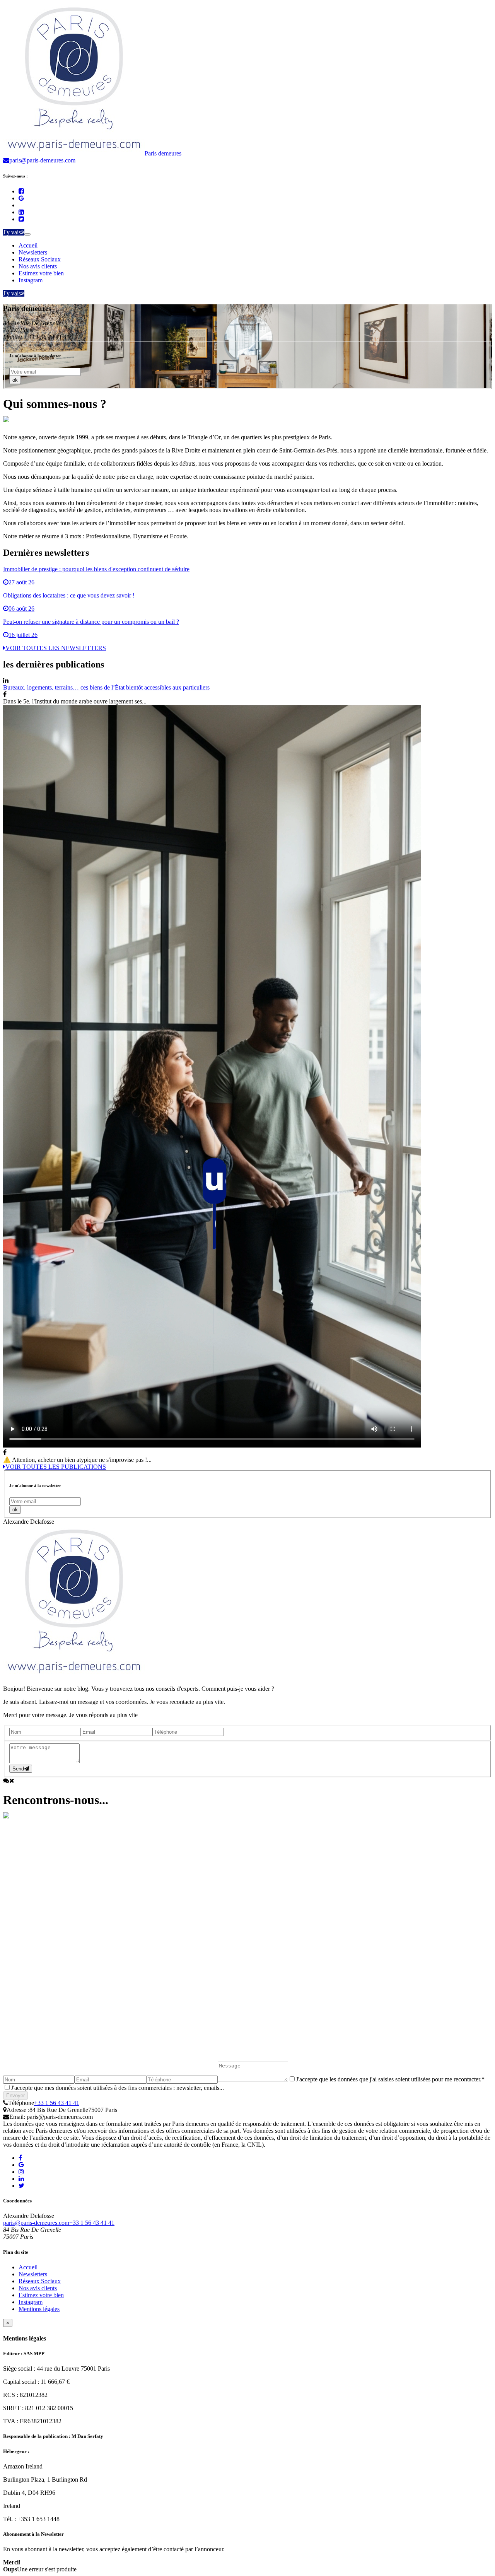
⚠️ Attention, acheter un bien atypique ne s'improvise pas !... (77, 1460)
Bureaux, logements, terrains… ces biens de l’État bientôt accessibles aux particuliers (106, 687)
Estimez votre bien (41, 273)
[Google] (21, 198)
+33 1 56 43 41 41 (57, 2103)
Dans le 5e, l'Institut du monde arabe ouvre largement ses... (75, 701)
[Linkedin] (21, 212)
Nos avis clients (38, 266)
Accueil (28, 245)
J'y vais (12, 232)
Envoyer (15, 2095)
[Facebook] (21, 191)
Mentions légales (39, 2309)
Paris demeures (163, 153)
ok (15, 380)
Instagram (31, 280)
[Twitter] (21, 219)
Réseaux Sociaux (40, 259)
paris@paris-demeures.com (36, 2223)
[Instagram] (21, 2172)
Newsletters (33, 252)
